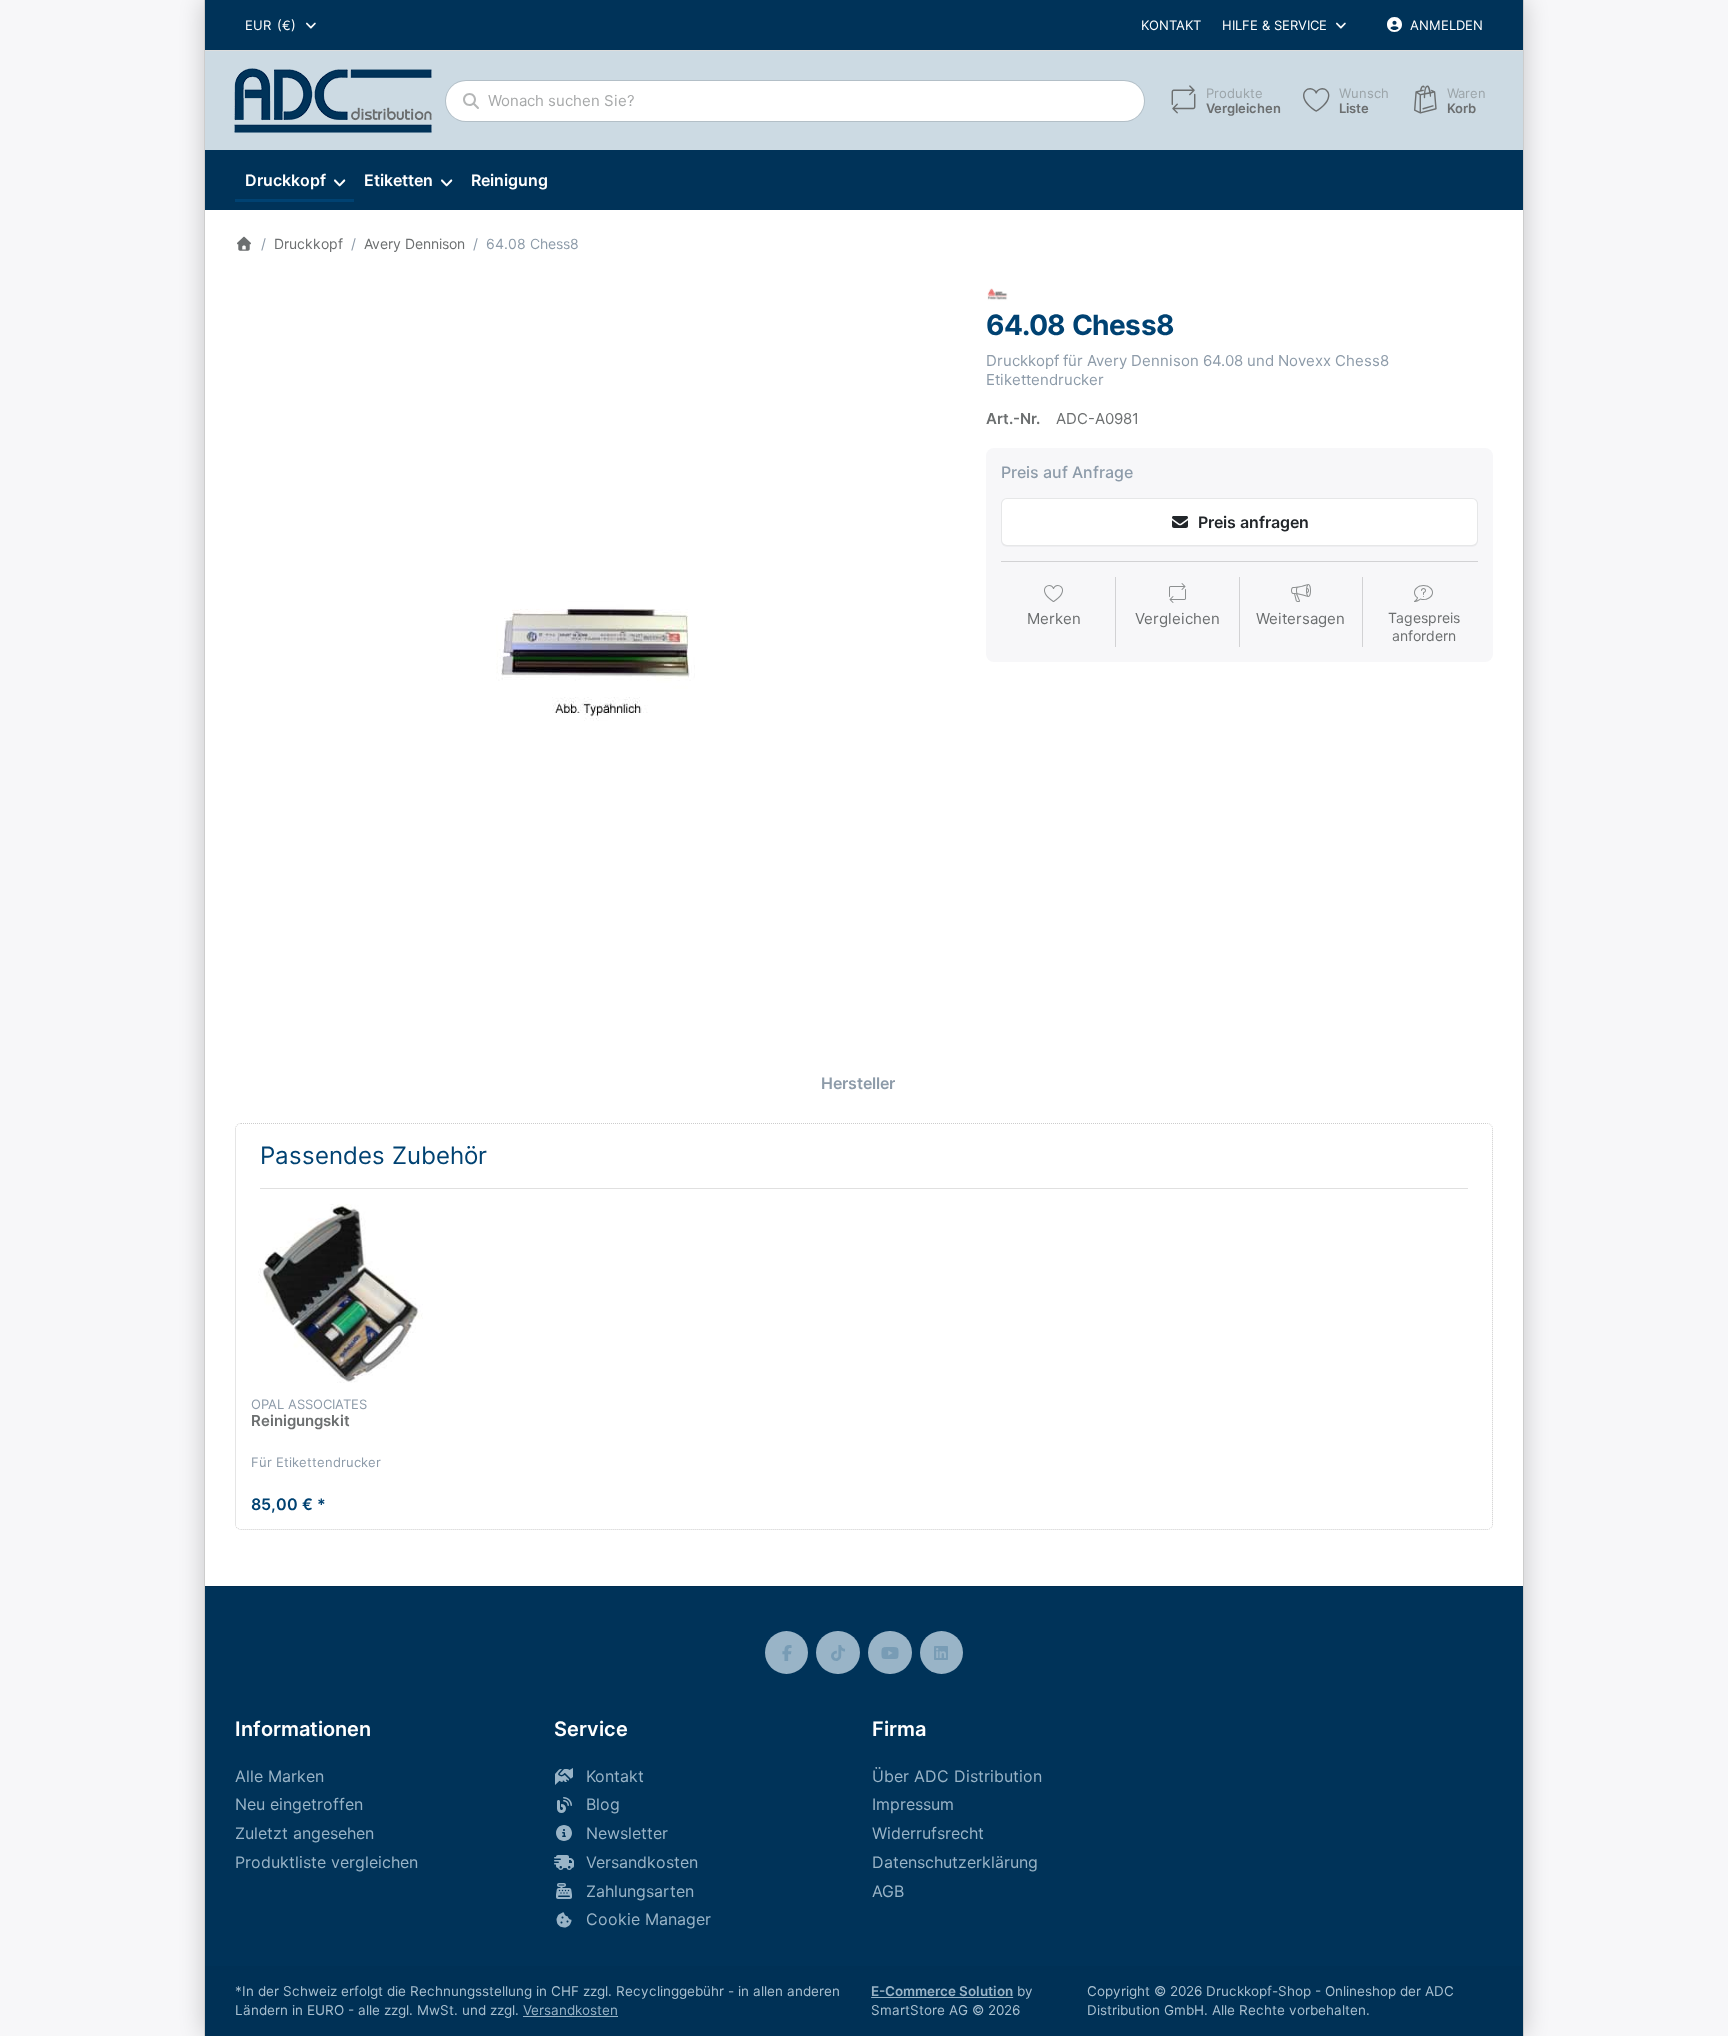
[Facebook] (787, 1653)
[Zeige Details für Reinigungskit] (340, 1293)
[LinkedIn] (942, 1653)
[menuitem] (294, 181)
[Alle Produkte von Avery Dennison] (998, 294)
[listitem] (596, 645)
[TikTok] (838, 1653)
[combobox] (282, 25)
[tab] (858, 1083)
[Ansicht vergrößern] (596, 645)
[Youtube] (890, 1653)
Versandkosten (570, 2010)
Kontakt (1171, 25)
